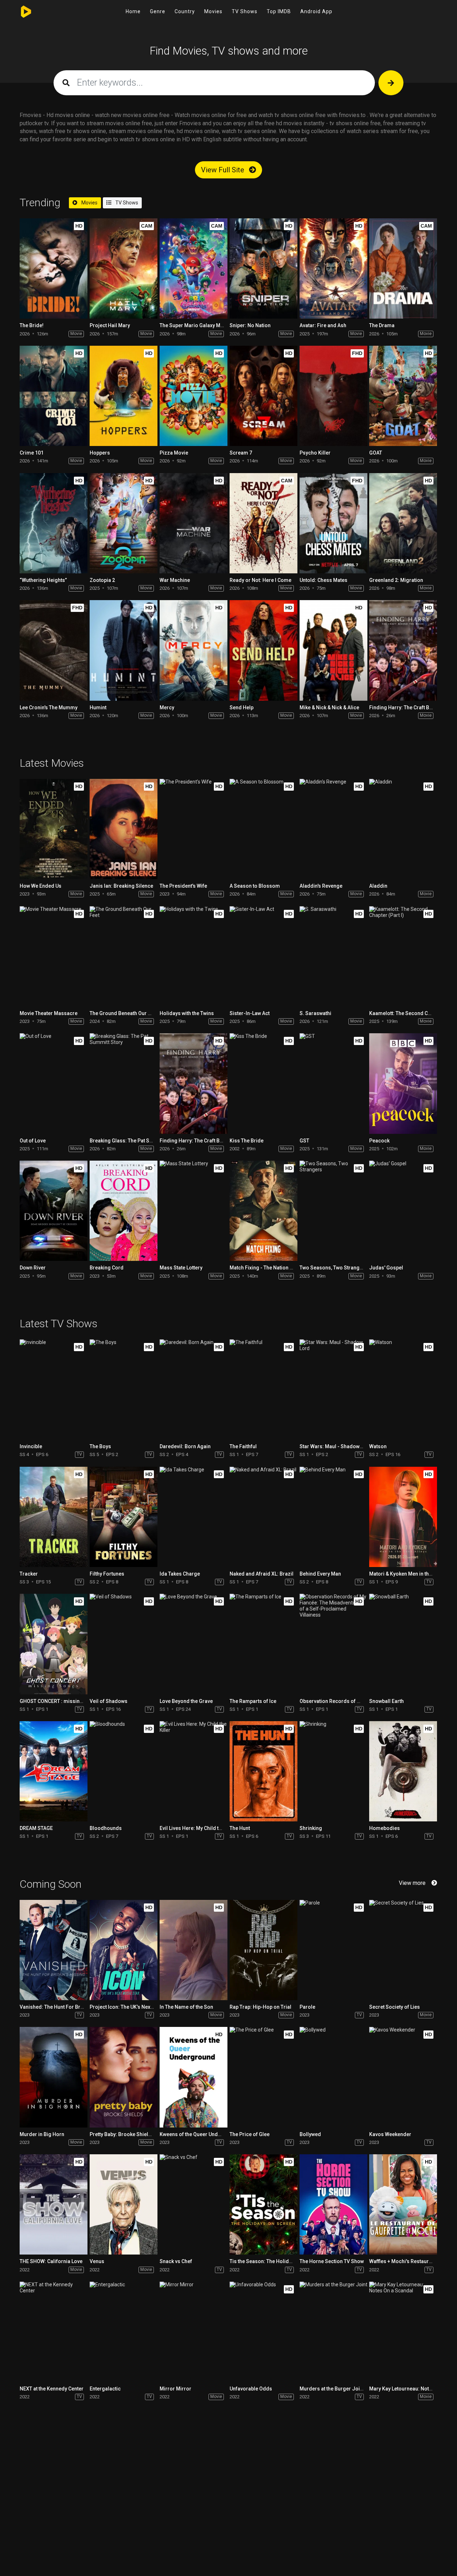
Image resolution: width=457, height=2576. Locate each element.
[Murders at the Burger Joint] (333, 2332)
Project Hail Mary (110, 325)
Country (185, 11)
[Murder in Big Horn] (54, 2077)
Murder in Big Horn (42, 2134)
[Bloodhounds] (124, 1771)
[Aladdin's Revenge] (333, 829)
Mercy (167, 708)
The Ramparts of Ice (253, 1701)
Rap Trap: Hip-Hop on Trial (260, 2007)
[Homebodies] (403, 1771)
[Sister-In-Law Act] (263, 956)
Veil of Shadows (109, 1701)
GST (304, 1141)
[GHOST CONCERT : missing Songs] (54, 1644)
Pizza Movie (174, 453)
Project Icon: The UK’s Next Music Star (134, 2007)
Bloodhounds (106, 1828)
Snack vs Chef (176, 2261)
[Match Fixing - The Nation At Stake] (263, 1211)
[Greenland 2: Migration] (403, 523)
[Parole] (333, 1950)
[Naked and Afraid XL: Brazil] (263, 1517)
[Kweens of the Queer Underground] (194, 2077)
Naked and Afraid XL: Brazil (262, 1574)
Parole (307, 2007)
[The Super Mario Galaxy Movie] (194, 268)
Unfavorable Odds (251, 2389)
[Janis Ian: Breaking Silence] (124, 829)
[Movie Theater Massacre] (54, 956)
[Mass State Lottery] (194, 1211)
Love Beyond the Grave (186, 1701)
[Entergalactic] (124, 2332)
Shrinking (311, 1828)
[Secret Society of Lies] (403, 1950)
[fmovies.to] (28, 12)
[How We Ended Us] (54, 829)
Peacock (379, 1141)
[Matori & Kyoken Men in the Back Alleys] (403, 1517)
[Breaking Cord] (124, 1211)
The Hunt (240, 1828)
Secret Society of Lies (395, 2007)
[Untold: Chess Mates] (333, 523)
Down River (33, 1268)
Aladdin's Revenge (321, 886)
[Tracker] (54, 1517)
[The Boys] (124, 1390)
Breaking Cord (107, 1268)
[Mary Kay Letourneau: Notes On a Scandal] (403, 2332)
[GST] (333, 1083)
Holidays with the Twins (187, 1013)
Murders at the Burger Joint (332, 2389)
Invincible (31, 1446)
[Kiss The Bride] (263, 1083)
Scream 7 (241, 453)
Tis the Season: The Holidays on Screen (276, 2261)
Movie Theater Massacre (49, 1013)
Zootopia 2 (102, 580)
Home (133, 11)
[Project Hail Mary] (124, 268)
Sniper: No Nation (250, 325)
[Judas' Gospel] (403, 1211)
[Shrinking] (333, 1771)
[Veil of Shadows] (124, 1644)
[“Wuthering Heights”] (54, 523)
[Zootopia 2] (124, 523)
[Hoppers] (124, 396)
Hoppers (100, 453)
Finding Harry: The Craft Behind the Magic (208, 1141)
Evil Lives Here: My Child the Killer (199, 1828)
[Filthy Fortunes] (124, 1517)
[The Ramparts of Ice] (263, 1644)
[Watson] (403, 1390)
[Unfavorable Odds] (263, 2332)
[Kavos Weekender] (403, 2077)
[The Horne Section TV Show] (333, 2204)
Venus (97, 2261)
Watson (378, 1446)
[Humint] (124, 650)
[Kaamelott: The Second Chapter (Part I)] (403, 956)
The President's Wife (183, 886)
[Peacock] (403, 1083)
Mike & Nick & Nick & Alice (329, 708)
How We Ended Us (41, 886)
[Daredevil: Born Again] (194, 1390)
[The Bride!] (54, 268)
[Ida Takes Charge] (194, 1517)
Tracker (29, 1574)
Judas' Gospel (386, 1268)
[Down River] (54, 1211)
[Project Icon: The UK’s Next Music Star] (124, 1950)
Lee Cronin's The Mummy (49, 708)
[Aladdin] (403, 829)
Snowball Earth (386, 1701)
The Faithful (243, 1446)
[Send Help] (263, 650)
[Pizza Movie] (194, 396)
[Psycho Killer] (333, 396)
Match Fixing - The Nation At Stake (269, 1268)
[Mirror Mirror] (194, 2332)
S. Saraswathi (315, 1013)
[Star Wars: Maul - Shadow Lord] (333, 1390)
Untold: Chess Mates (323, 580)
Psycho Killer (315, 453)
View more (412, 1883)
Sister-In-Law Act (250, 1013)
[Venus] (124, 2204)
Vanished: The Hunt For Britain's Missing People (75, 2007)
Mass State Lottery (181, 1268)
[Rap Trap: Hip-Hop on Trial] (263, 1950)
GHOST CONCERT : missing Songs (59, 1701)
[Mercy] (194, 650)
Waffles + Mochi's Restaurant (403, 2261)
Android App (316, 11)
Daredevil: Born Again (185, 1446)
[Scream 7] (263, 396)
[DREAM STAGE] (54, 1771)
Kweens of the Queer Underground (200, 2134)
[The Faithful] (263, 1390)
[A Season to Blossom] (263, 829)
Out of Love (33, 1141)
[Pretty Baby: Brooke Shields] (124, 2077)
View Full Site (224, 170)
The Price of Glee (250, 2134)
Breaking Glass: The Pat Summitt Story (134, 1141)
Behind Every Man (320, 1574)
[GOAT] (403, 396)
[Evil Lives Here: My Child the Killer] (194, 1771)
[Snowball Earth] (403, 1644)
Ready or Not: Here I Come (260, 580)
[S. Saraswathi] (333, 956)
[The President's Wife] (194, 829)
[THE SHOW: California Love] (54, 2204)
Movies (213, 11)
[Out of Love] (54, 1083)
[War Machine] (194, 523)
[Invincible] (54, 1390)
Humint (98, 708)
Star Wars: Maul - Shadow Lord (336, 1446)
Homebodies (385, 1828)
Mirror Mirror (175, 2389)
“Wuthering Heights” (43, 580)
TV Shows (245, 11)
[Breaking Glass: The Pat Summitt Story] (124, 1083)
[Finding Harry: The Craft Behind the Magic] (403, 650)
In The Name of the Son (186, 2007)
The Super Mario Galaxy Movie (195, 325)
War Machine (175, 580)
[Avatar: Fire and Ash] (333, 268)
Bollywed (310, 2134)
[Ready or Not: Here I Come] (263, 523)
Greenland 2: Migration (396, 580)
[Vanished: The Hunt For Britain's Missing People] (54, 1950)
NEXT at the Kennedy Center (52, 2389)
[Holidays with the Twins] (194, 956)
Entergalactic (105, 2389)
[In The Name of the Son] (194, 1950)
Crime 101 (32, 453)
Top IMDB (279, 11)
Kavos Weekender (390, 2134)
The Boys (100, 1446)
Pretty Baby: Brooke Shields (122, 2134)
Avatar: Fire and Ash (323, 325)
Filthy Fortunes (107, 1574)
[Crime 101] (54, 396)
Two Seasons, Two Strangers (333, 1268)
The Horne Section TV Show (332, 2261)
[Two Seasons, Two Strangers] (333, 1211)
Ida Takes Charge (180, 1574)
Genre (158, 11)
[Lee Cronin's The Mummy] (54, 650)
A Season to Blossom (255, 886)
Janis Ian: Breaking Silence (121, 886)
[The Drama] (403, 268)
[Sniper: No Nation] (263, 268)
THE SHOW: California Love (51, 2261)
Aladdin (378, 886)
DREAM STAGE (36, 1828)
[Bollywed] (333, 2077)
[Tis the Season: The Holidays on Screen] (263, 2204)
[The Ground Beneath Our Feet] (124, 956)
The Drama (382, 325)
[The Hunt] (263, 1771)
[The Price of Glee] (263, 2077)
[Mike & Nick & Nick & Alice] (333, 650)
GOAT (376, 453)
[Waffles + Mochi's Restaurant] (403, 2204)
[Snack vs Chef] (194, 2204)
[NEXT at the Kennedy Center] (54, 2332)
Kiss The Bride (247, 1141)
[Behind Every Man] (333, 1517)
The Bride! (32, 325)
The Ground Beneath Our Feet (124, 1013)
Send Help (242, 708)
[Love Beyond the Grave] (194, 1644)
